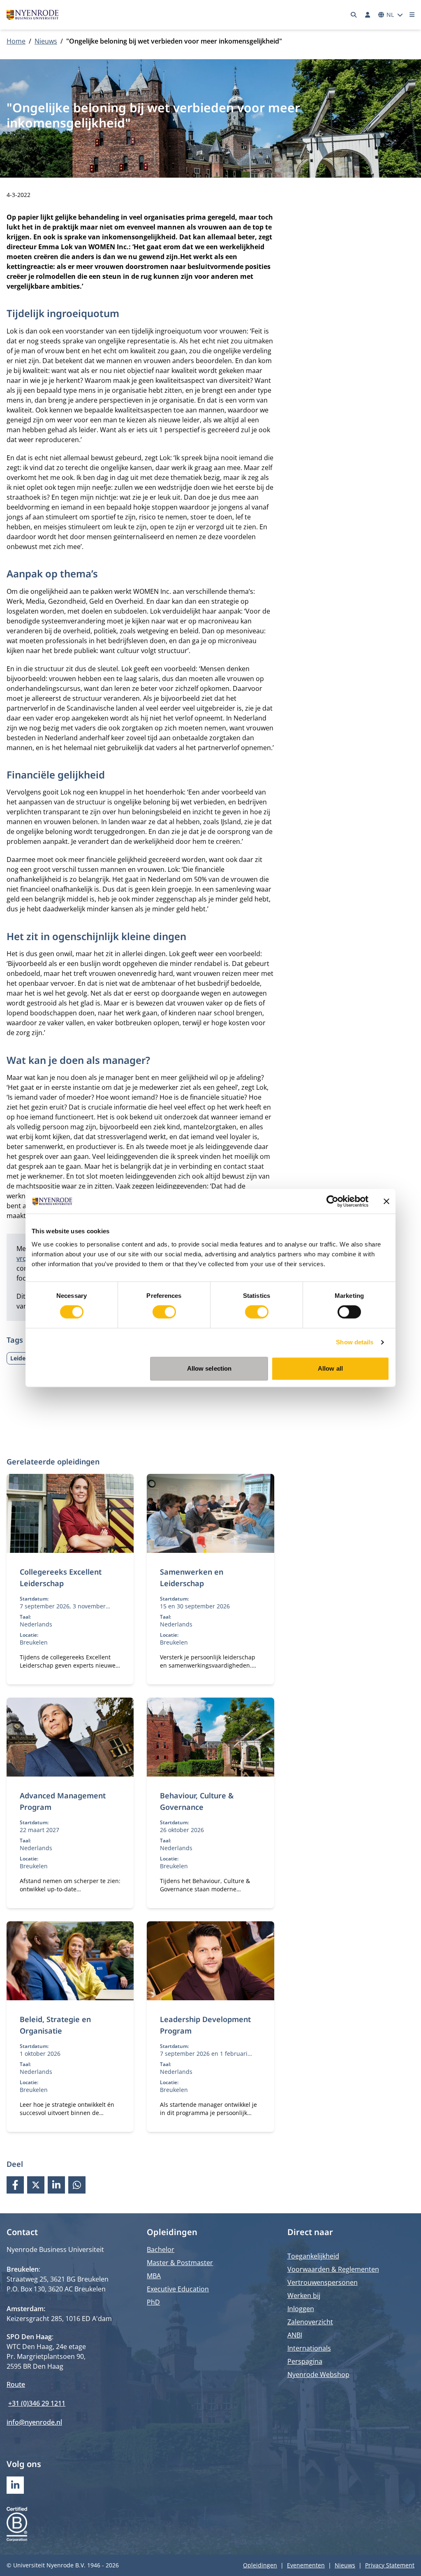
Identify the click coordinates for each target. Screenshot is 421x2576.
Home (16, 41)
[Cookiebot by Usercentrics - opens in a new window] (332, 1201)
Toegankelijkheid (313, 2256)
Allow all (330, 1368)
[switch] (164, 1312)
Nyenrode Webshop (318, 2374)
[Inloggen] (368, 15)
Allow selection (209, 1368)
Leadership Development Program (205, 2025)
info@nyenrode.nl (34, 2422)
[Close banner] (386, 1201)
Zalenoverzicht (310, 2322)
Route (16, 2384)
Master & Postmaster (180, 2263)
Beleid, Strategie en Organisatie (55, 2025)
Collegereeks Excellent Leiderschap (61, 1578)
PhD (153, 2302)
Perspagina (305, 2361)
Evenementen (306, 2565)
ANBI (295, 2335)
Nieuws (46, 41)
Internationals (309, 2348)
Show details (355, 1342)
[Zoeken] (354, 15)
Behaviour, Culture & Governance (197, 1801)
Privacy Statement (390, 2565)
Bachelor (161, 2249)
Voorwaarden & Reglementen (333, 2269)
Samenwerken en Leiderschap (192, 1578)
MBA (154, 2276)
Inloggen (301, 2309)
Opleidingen (260, 2565)
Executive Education (178, 2289)
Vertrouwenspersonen (323, 2282)
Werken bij (304, 2296)
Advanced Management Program (63, 1801)
